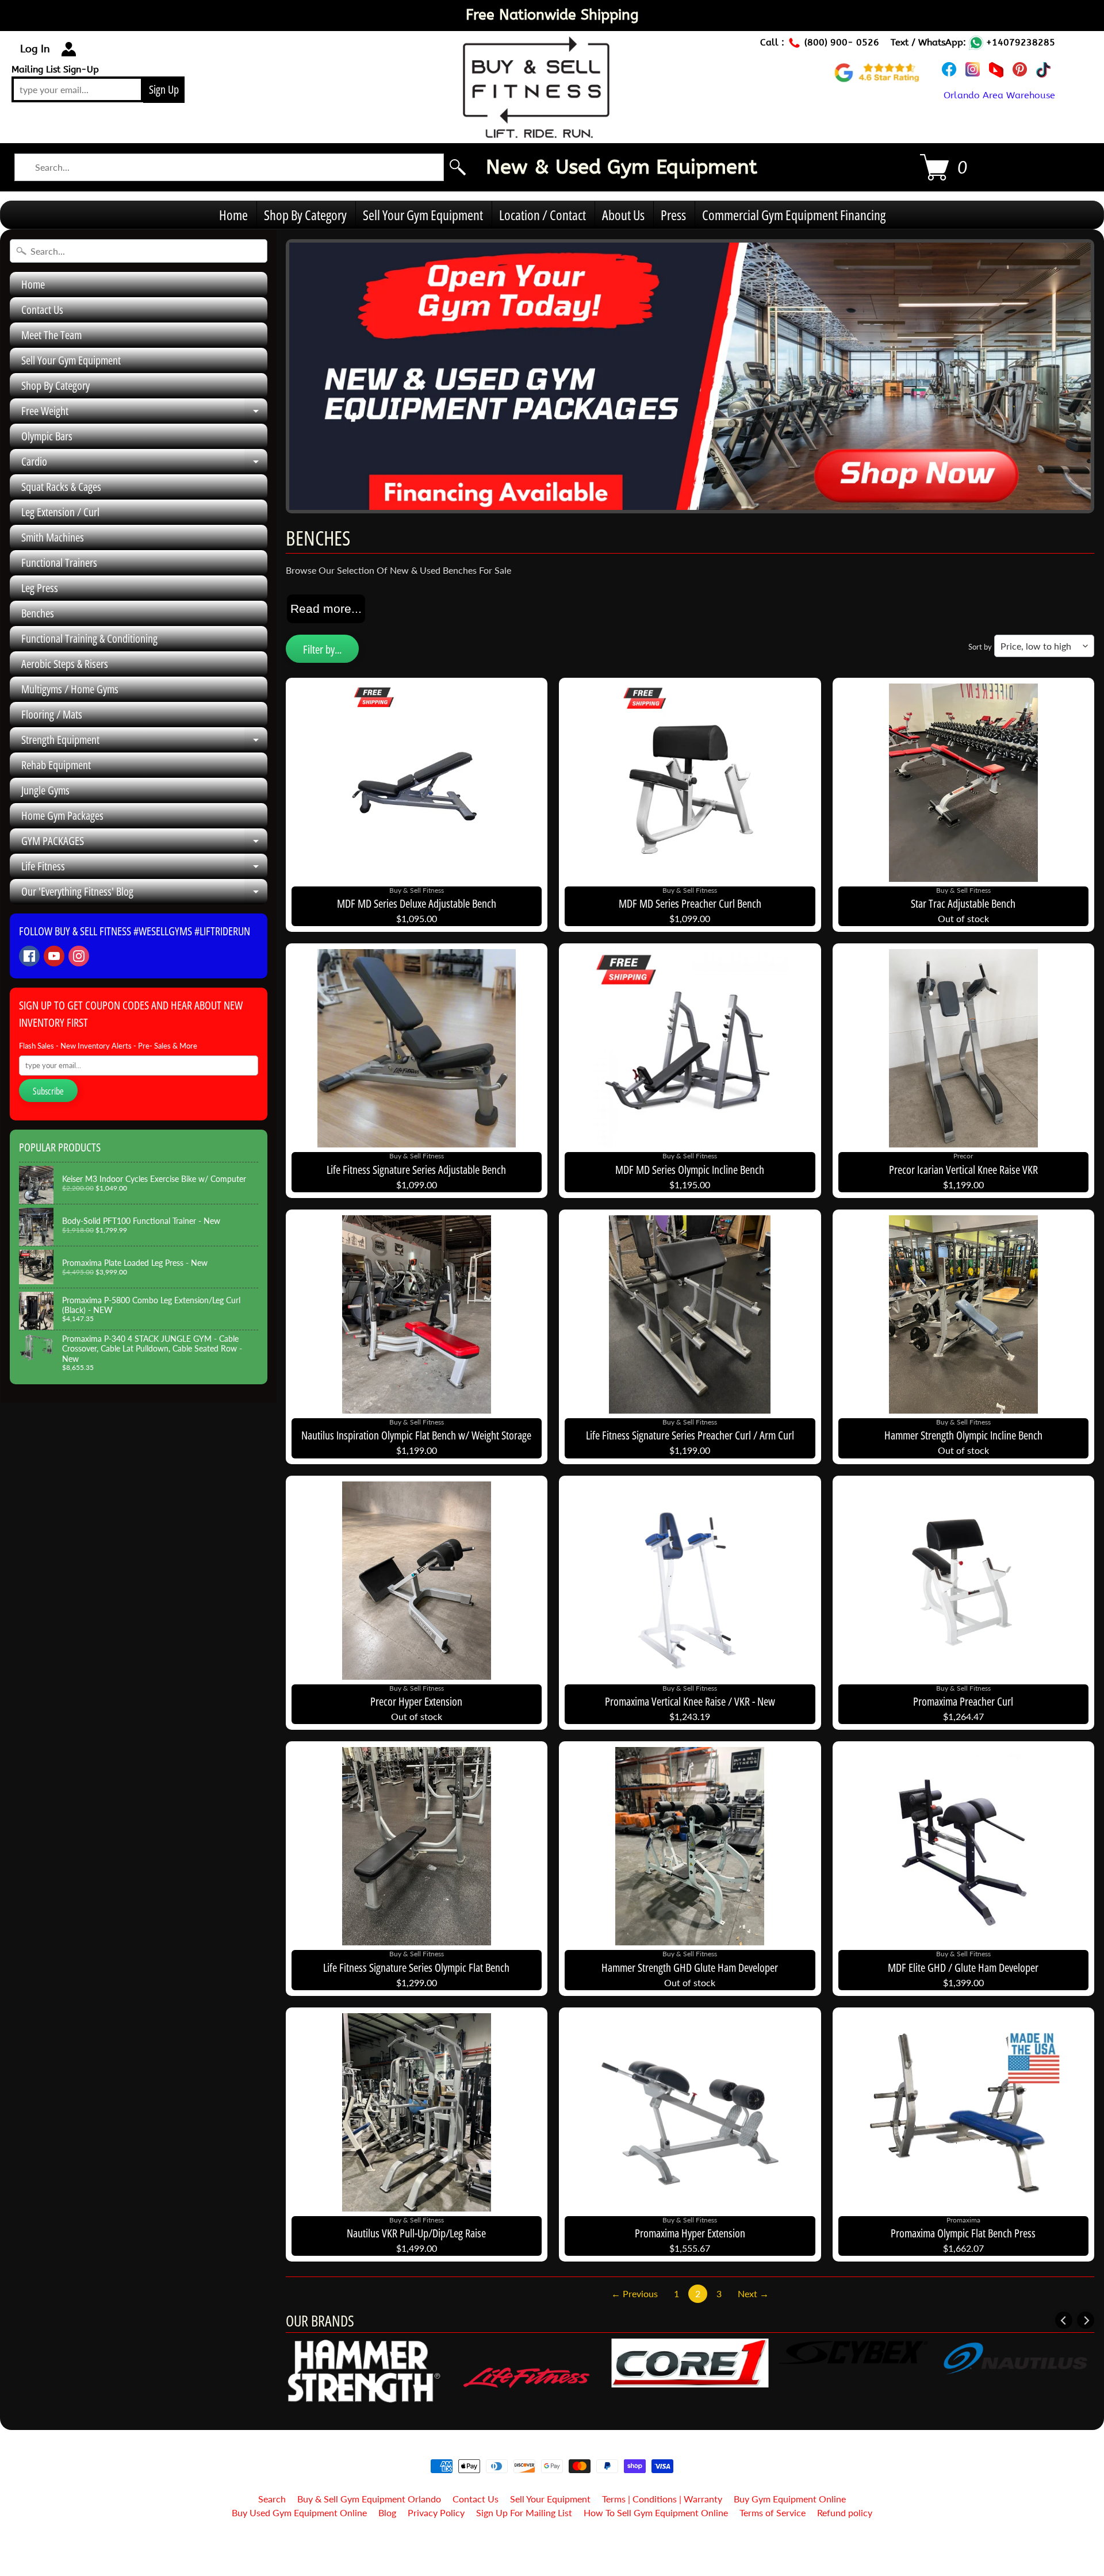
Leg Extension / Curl (60, 512)
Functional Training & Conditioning (89, 638)
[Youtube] (54, 956)
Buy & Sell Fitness (548, 2542)
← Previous (635, 2293)
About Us (623, 215)
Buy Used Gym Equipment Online (299, 2512)
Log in (35, 49)
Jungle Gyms (45, 790)
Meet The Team (51, 335)
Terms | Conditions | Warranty (662, 2499)
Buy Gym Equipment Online (790, 2499)
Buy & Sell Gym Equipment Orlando (369, 2499)
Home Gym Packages (62, 815)
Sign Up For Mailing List (524, 2512)
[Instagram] (79, 956)
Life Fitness (144, 869)
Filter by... (322, 649)
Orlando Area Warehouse (999, 95)
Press (673, 215)
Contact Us (42, 310)
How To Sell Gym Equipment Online (656, 2512)
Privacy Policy (436, 2512)
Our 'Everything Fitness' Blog (144, 894)
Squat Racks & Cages (61, 487)
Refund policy (845, 2512)
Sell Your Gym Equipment (423, 215)
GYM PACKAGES (144, 843)
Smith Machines (53, 537)
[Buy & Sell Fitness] (536, 132)
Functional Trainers (59, 563)
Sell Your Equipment (550, 2499)
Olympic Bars (47, 436)
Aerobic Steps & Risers (65, 664)
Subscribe (48, 1091)
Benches (38, 613)
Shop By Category (305, 215)
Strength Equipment (144, 742)
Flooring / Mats (52, 714)
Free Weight (144, 413)
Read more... (326, 609)
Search (272, 2499)
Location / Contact (543, 215)
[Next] (1086, 2320)
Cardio (144, 464)
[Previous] (1064, 2320)
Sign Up (164, 89)
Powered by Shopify (552, 2552)
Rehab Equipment (56, 765)
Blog (387, 2512)
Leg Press (40, 588)
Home (233, 215)
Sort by (980, 647)
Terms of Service (773, 2512)
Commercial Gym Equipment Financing (794, 215)
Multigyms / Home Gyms (70, 689)
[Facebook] (29, 956)
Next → (753, 2293)
